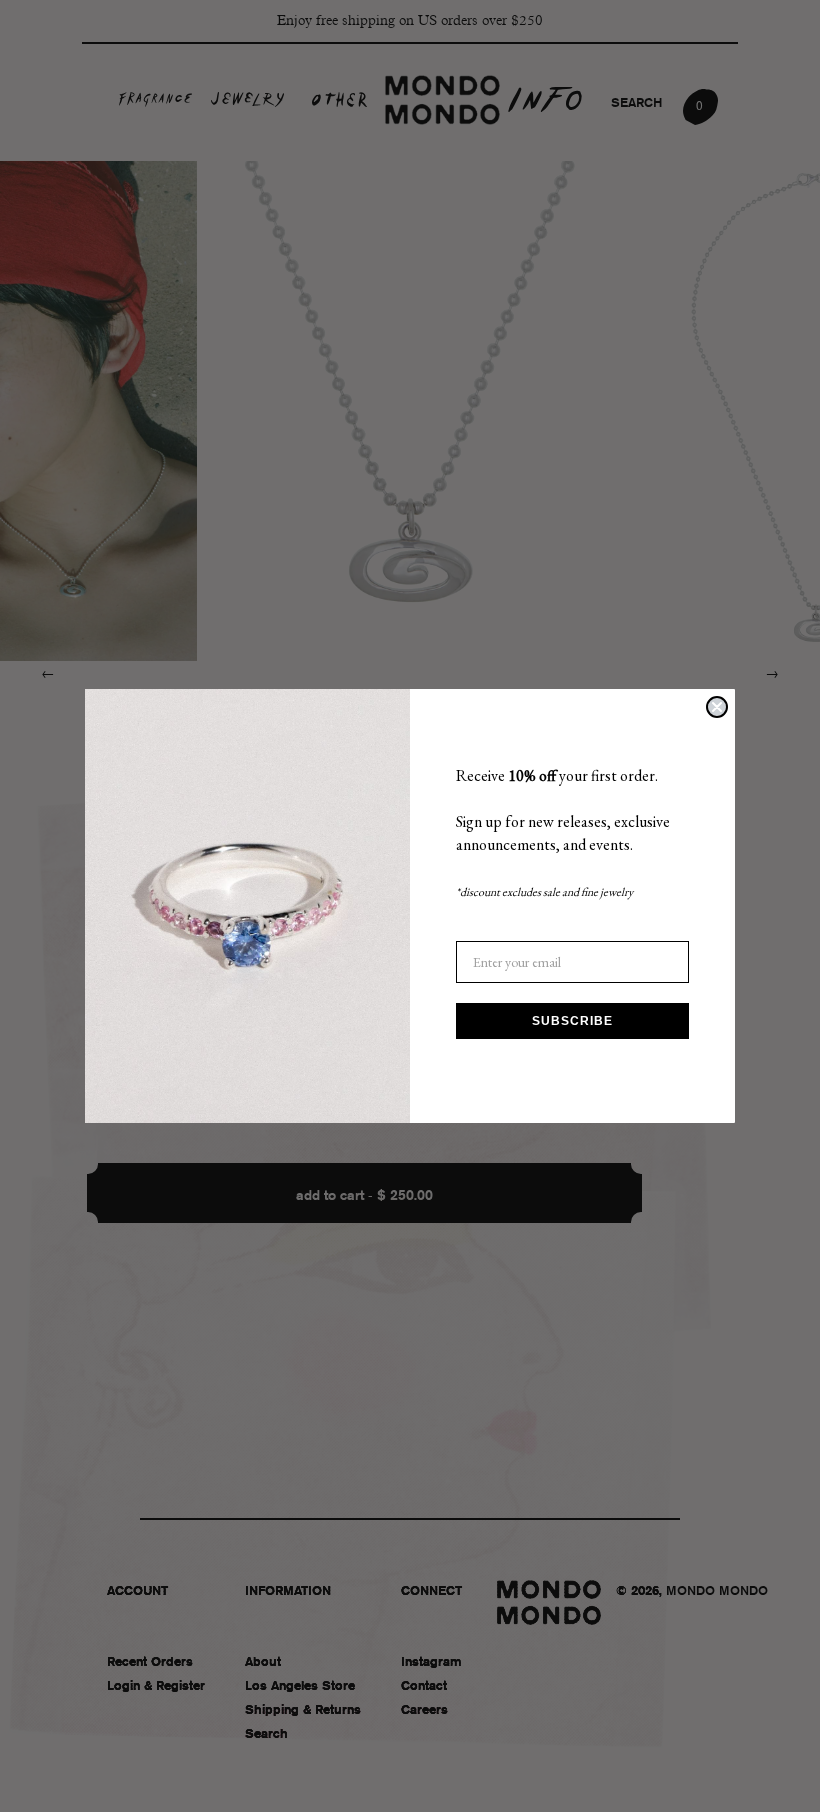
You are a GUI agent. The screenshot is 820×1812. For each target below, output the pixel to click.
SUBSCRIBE (572, 1021)
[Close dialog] (717, 707)
